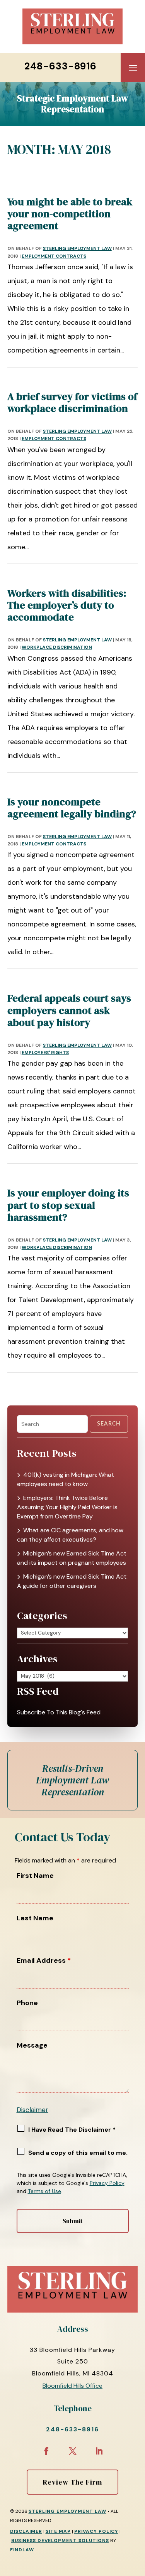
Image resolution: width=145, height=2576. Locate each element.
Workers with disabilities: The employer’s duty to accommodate (67, 605)
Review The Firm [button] (72, 2482)
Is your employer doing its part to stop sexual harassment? (68, 1205)
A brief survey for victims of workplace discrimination (72, 402)
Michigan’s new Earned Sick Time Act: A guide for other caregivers (72, 1581)
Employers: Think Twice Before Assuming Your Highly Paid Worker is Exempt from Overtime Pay (67, 1507)
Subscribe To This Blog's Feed (59, 1712)
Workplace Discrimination (57, 647)
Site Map (58, 2531)
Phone (27, 2003)
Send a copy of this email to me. (78, 2153)
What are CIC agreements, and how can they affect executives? (70, 1535)
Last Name (35, 1918)
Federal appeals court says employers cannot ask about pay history (69, 1010)
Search (109, 1424)
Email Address (44, 1960)
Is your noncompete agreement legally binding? (72, 808)
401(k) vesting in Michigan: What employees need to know (66, 1479)
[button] (133, 67)
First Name (35, 1876)
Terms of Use (44, 2191)
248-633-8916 (61, 66)
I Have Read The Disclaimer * (72, 2130)
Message (32, 2045)
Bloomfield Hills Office (72, 2386)
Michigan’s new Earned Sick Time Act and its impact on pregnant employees (72, 1558)
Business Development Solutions (60, 2541)
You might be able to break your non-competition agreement (70, 214)
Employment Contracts (54, 256)
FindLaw (22, 2550)
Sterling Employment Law (77, 248)
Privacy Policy (107, 2183)
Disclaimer (32, 2110)
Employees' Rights (45, 1053)
